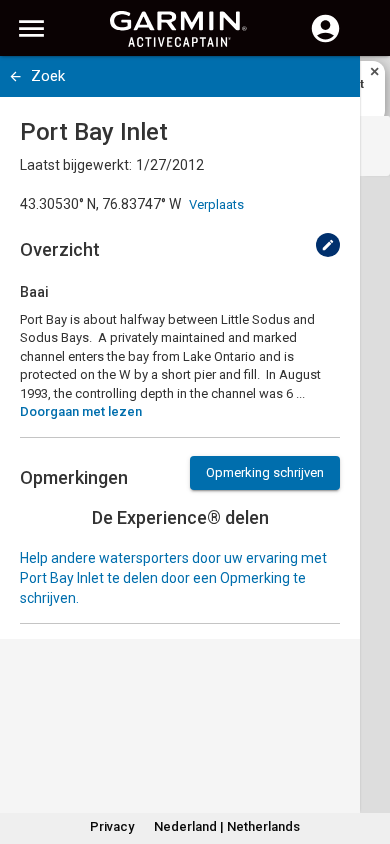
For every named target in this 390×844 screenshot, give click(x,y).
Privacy (112, 826)
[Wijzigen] (328, 245)
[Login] (325, 40)
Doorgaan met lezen (81, 411)
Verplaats (216, 204)
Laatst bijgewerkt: (76, 165)
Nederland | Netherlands (227, 826)
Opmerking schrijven (265, 472)
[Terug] (15, 76)
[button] (365, 753)
